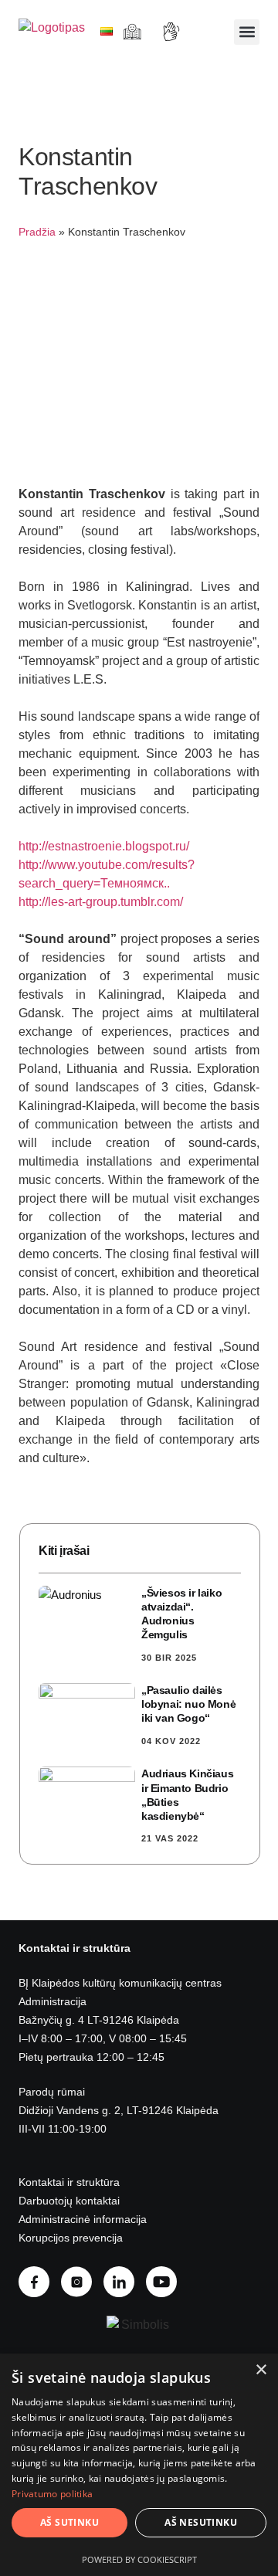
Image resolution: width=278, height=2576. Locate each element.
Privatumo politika (52, 2494)
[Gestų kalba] (173, 32)
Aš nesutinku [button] (201, 2522)
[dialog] (139, 2465)
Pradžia (37, 232)
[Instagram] (82, 2282)
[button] (247, 32)
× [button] (261, 2370)
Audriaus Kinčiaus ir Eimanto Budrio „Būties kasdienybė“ (187, 1795)
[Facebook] (40, 2282)
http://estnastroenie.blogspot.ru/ (104, 846)
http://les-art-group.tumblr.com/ (101, 902)
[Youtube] (167, 2282)
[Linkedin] (125, 2282)
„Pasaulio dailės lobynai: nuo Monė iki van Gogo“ (188, 1704)
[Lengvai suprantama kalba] (134, 32)
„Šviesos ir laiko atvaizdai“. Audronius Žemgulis (181, 1614)
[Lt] (107, 31)
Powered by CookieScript (139, 2559)
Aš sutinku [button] (69, 2522)
